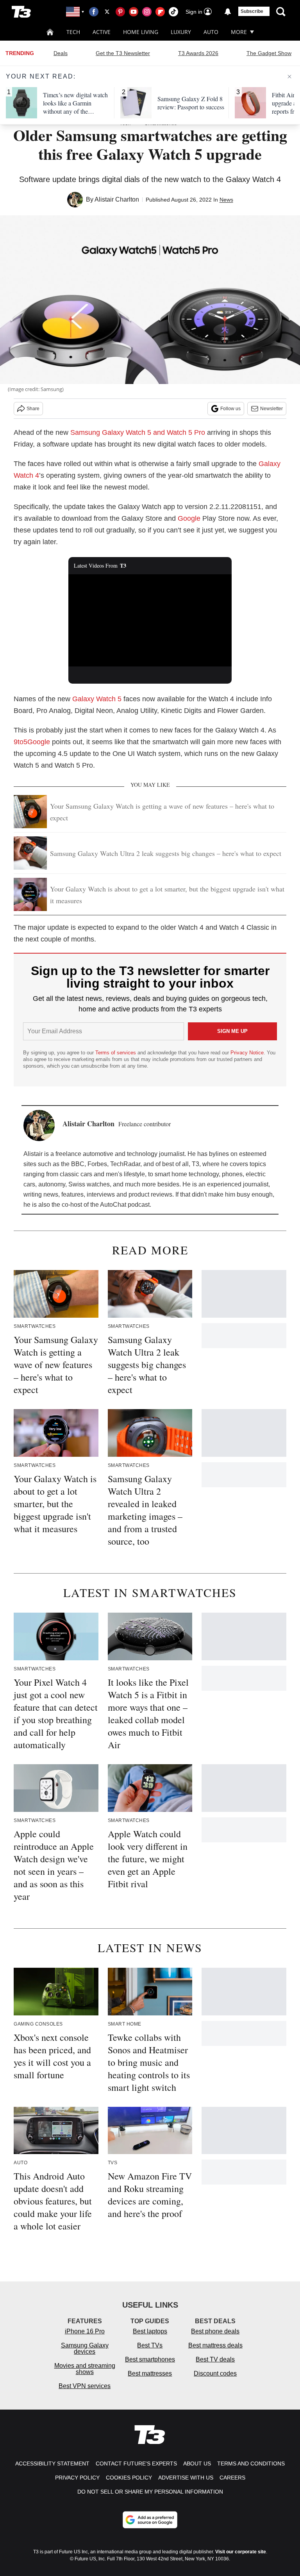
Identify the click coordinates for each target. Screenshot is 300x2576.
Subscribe (252, 11)
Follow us (230, 409)
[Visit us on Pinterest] (120, 12)
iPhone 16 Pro (85, 2331)
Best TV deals (215, 2359)
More (239, 32)
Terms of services (116, 1053)
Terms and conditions (251, 2463)
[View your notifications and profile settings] (228, 12)
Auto (211, 32)
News (226, 200)
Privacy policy (77, 2478)
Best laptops (150, 2331)
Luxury (181, 32)
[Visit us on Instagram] (147, 12)
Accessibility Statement (52, 2463)
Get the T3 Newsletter (123, 53)
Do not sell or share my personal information (150, 2492)
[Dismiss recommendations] (289, 77)
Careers (232, 2478)
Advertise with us (186, 2478)
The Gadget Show (269, 53)
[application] (150, 620)
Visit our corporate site (241, 2552)
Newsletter (271, 409)
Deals (61, 53)
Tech (73, 32)
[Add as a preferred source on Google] (150, 2520)
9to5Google (32, 742)
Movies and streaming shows (85, 2369)
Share (33, 409)
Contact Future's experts (136, 2463)
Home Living (141, 32)
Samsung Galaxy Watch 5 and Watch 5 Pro (138, 432)
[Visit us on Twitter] (107, 12)
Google (189, 518)
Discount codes (215, 2373)
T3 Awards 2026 (198, 53)
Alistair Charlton (117, 199)
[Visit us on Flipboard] (160, 12)
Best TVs (150, 2345)
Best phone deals (215, 2331)
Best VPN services (85, 2386)
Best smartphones (150, 2359)
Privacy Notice (247, 1053)
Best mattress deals (215, 2345)
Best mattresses (150, 2373)
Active (102, 32)
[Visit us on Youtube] (134, 12)
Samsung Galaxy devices (85, 2348)
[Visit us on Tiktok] (173, 12)
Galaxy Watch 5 (97, 699)
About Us (197, 2463)
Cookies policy (129, 2478)
